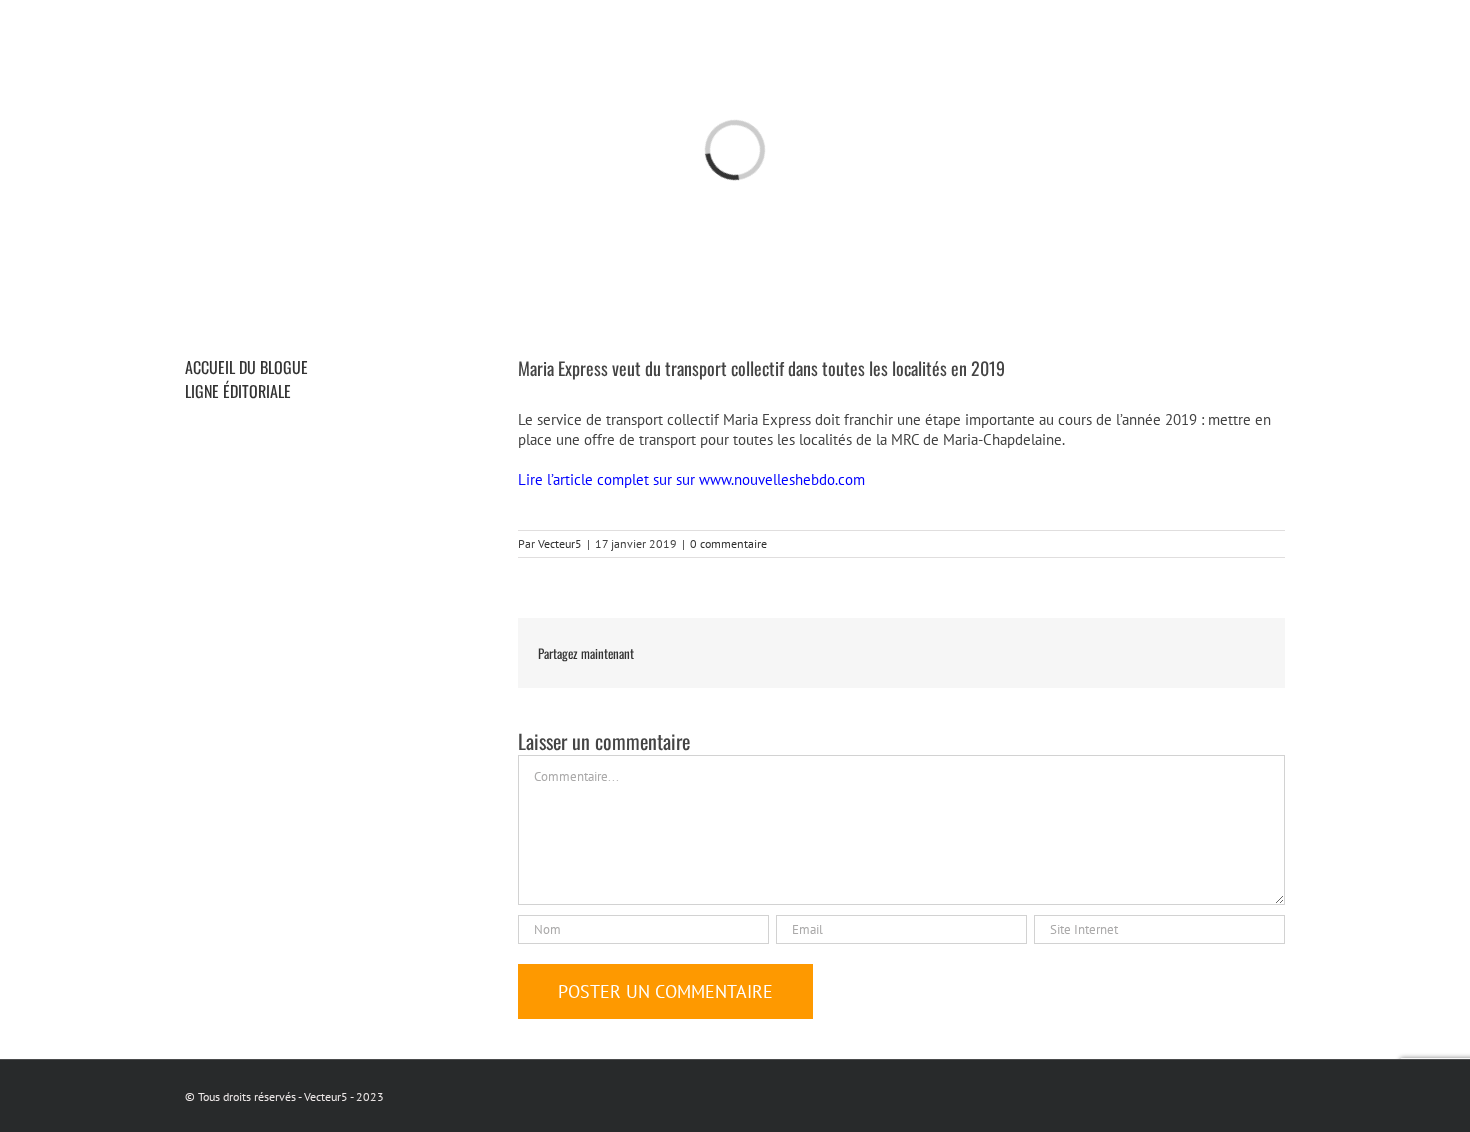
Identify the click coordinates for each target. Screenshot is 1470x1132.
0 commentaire (728, 543)
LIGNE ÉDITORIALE (238, 391)
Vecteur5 (560, 543)
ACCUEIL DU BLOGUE (246, 367)
